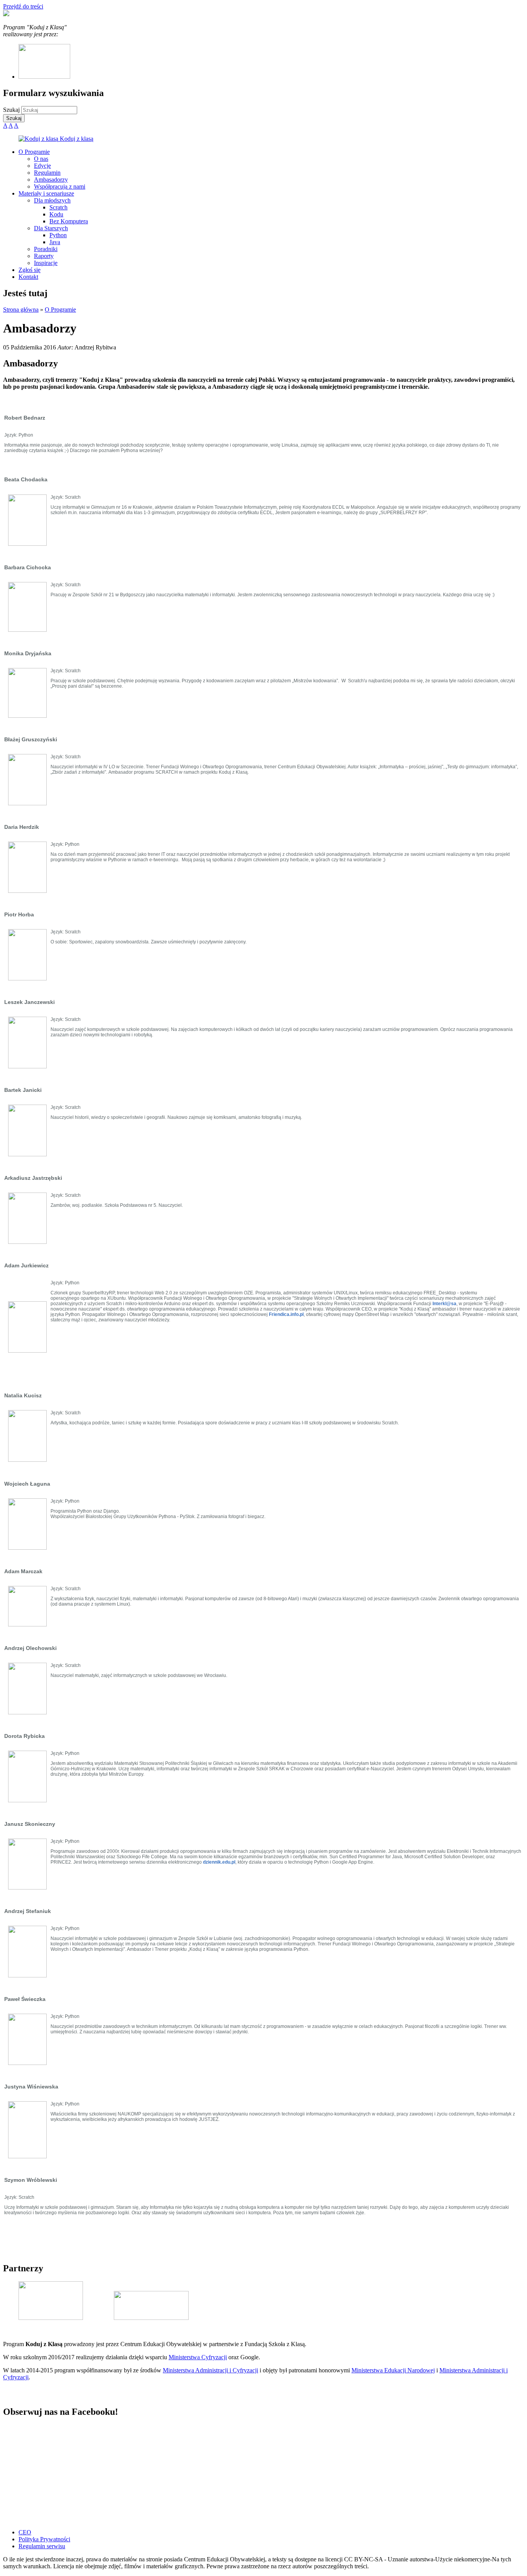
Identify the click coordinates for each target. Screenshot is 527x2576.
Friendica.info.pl (286, 1314)
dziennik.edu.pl (219, 1862)
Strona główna (21, 310)
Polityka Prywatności (44, 2539)
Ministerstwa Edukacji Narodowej (393, 2370)
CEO (25, 2532)
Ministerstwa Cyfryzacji (198, 2357)
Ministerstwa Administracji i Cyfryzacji (210, 2370)
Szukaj (12, 110)
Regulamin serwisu (42, 2546)
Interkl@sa (444, 1304)
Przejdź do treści (23, 6)
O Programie (60, 310)
